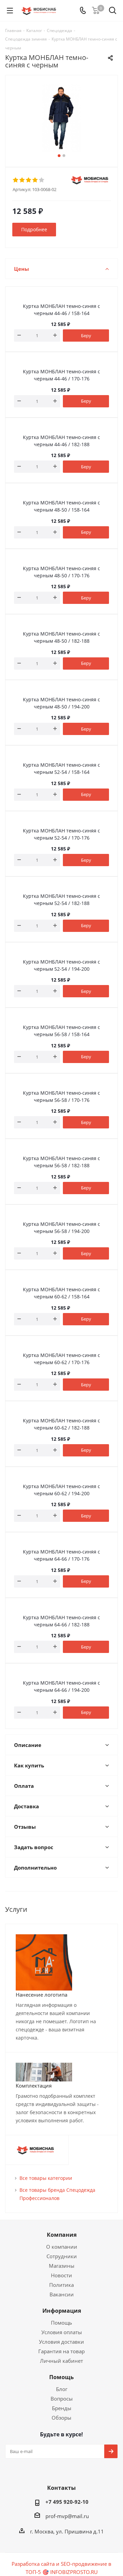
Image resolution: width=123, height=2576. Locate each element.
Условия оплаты (62, 2332)
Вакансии (62, 2294)
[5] (42, 180)
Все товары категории (46, 2178)
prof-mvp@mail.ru (67, 2516)
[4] (35, 180)
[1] (16, 180)
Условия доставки (61, 2342)
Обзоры (61, 2418)
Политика (61, 2285)
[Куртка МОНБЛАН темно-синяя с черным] (61, 118)
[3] (29, 180)
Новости (61, 2275)
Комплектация (34, 2086)
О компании (62, 2247)
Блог (62, 2389)
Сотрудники (62, 2256)
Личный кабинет (61, 2361)
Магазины (62, 2266)
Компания (62, 2235)
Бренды (62, 2408)
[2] (22, 180)
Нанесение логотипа (42, 1995)
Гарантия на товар (61, 2351)
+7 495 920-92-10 (67, 2502)
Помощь (61, 2323)
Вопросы (62, 2399)
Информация (62, 2311)
